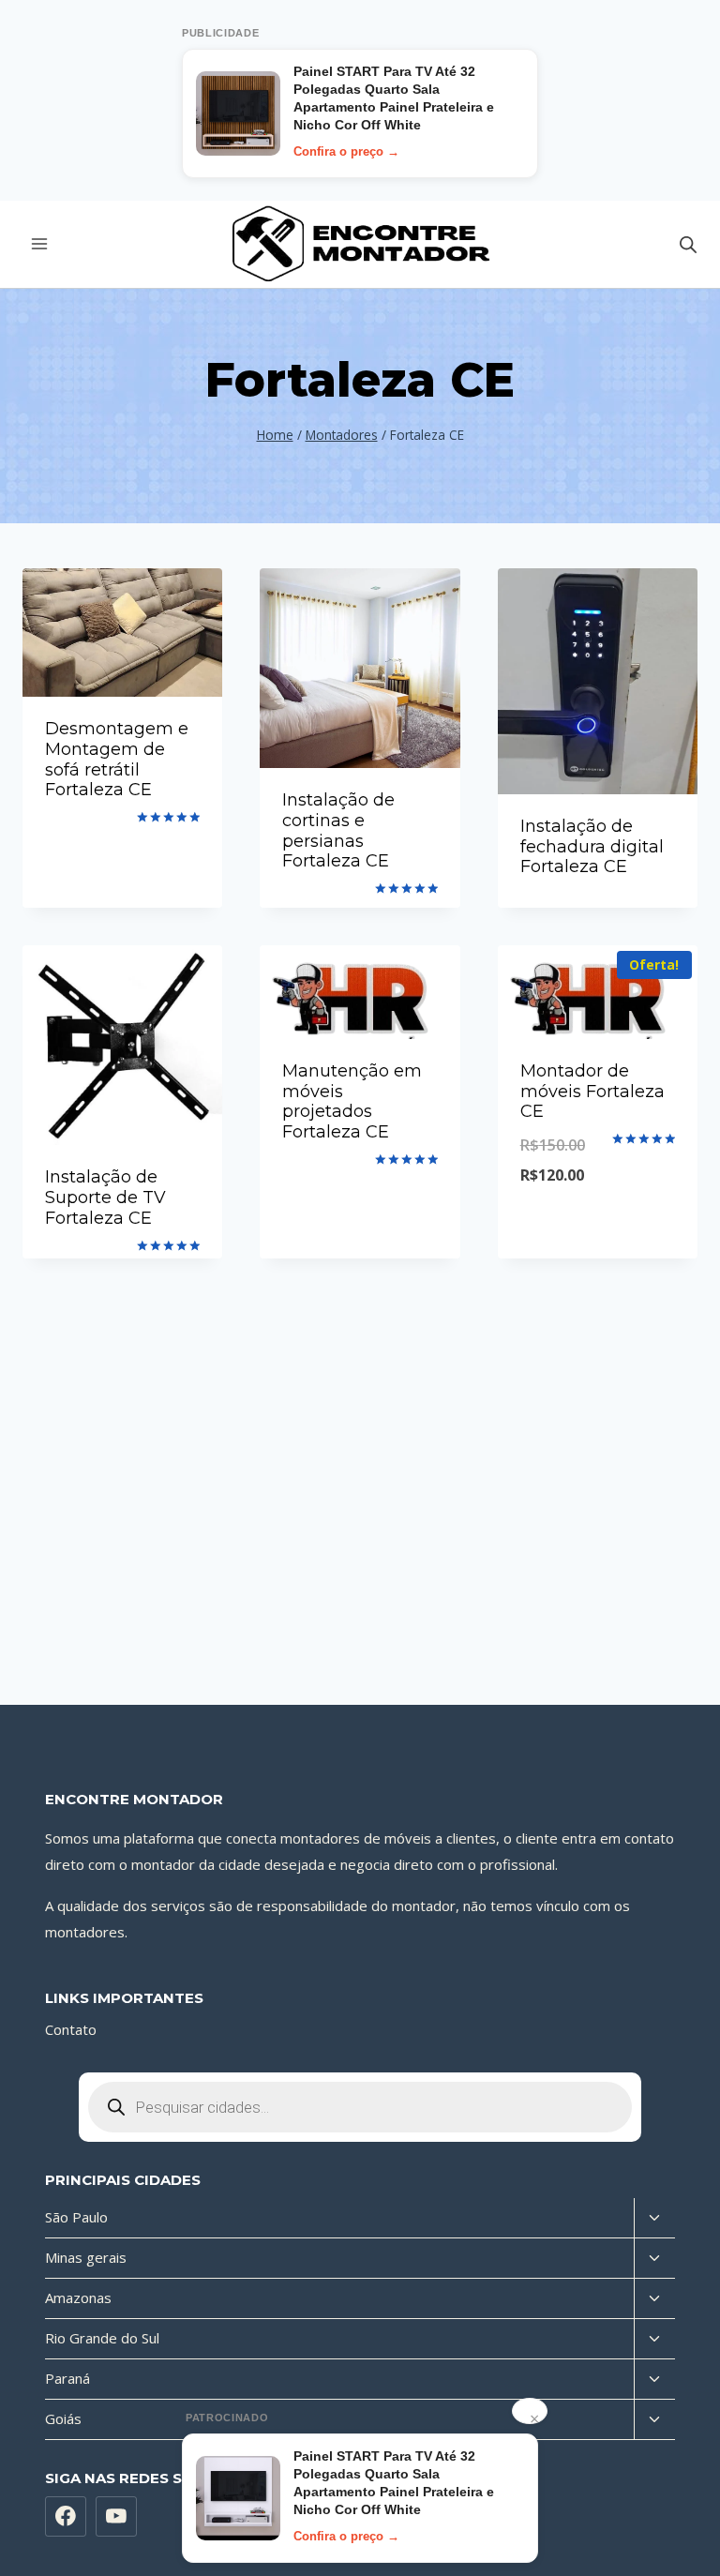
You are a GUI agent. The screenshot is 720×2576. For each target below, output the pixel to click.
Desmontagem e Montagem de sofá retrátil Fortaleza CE (117, 759)
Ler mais (123, 840)
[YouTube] (116, 2517)
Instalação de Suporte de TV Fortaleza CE (105, 1197)
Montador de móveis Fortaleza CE (592, 1091)
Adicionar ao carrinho (598, 1223)
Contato (71, 2029)
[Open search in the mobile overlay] (688, 244)
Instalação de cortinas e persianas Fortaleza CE (338, 830)
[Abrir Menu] (40, 244)
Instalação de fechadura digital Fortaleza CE (592, 846)
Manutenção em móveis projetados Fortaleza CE (352, 1101)
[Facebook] (66, 2517)
